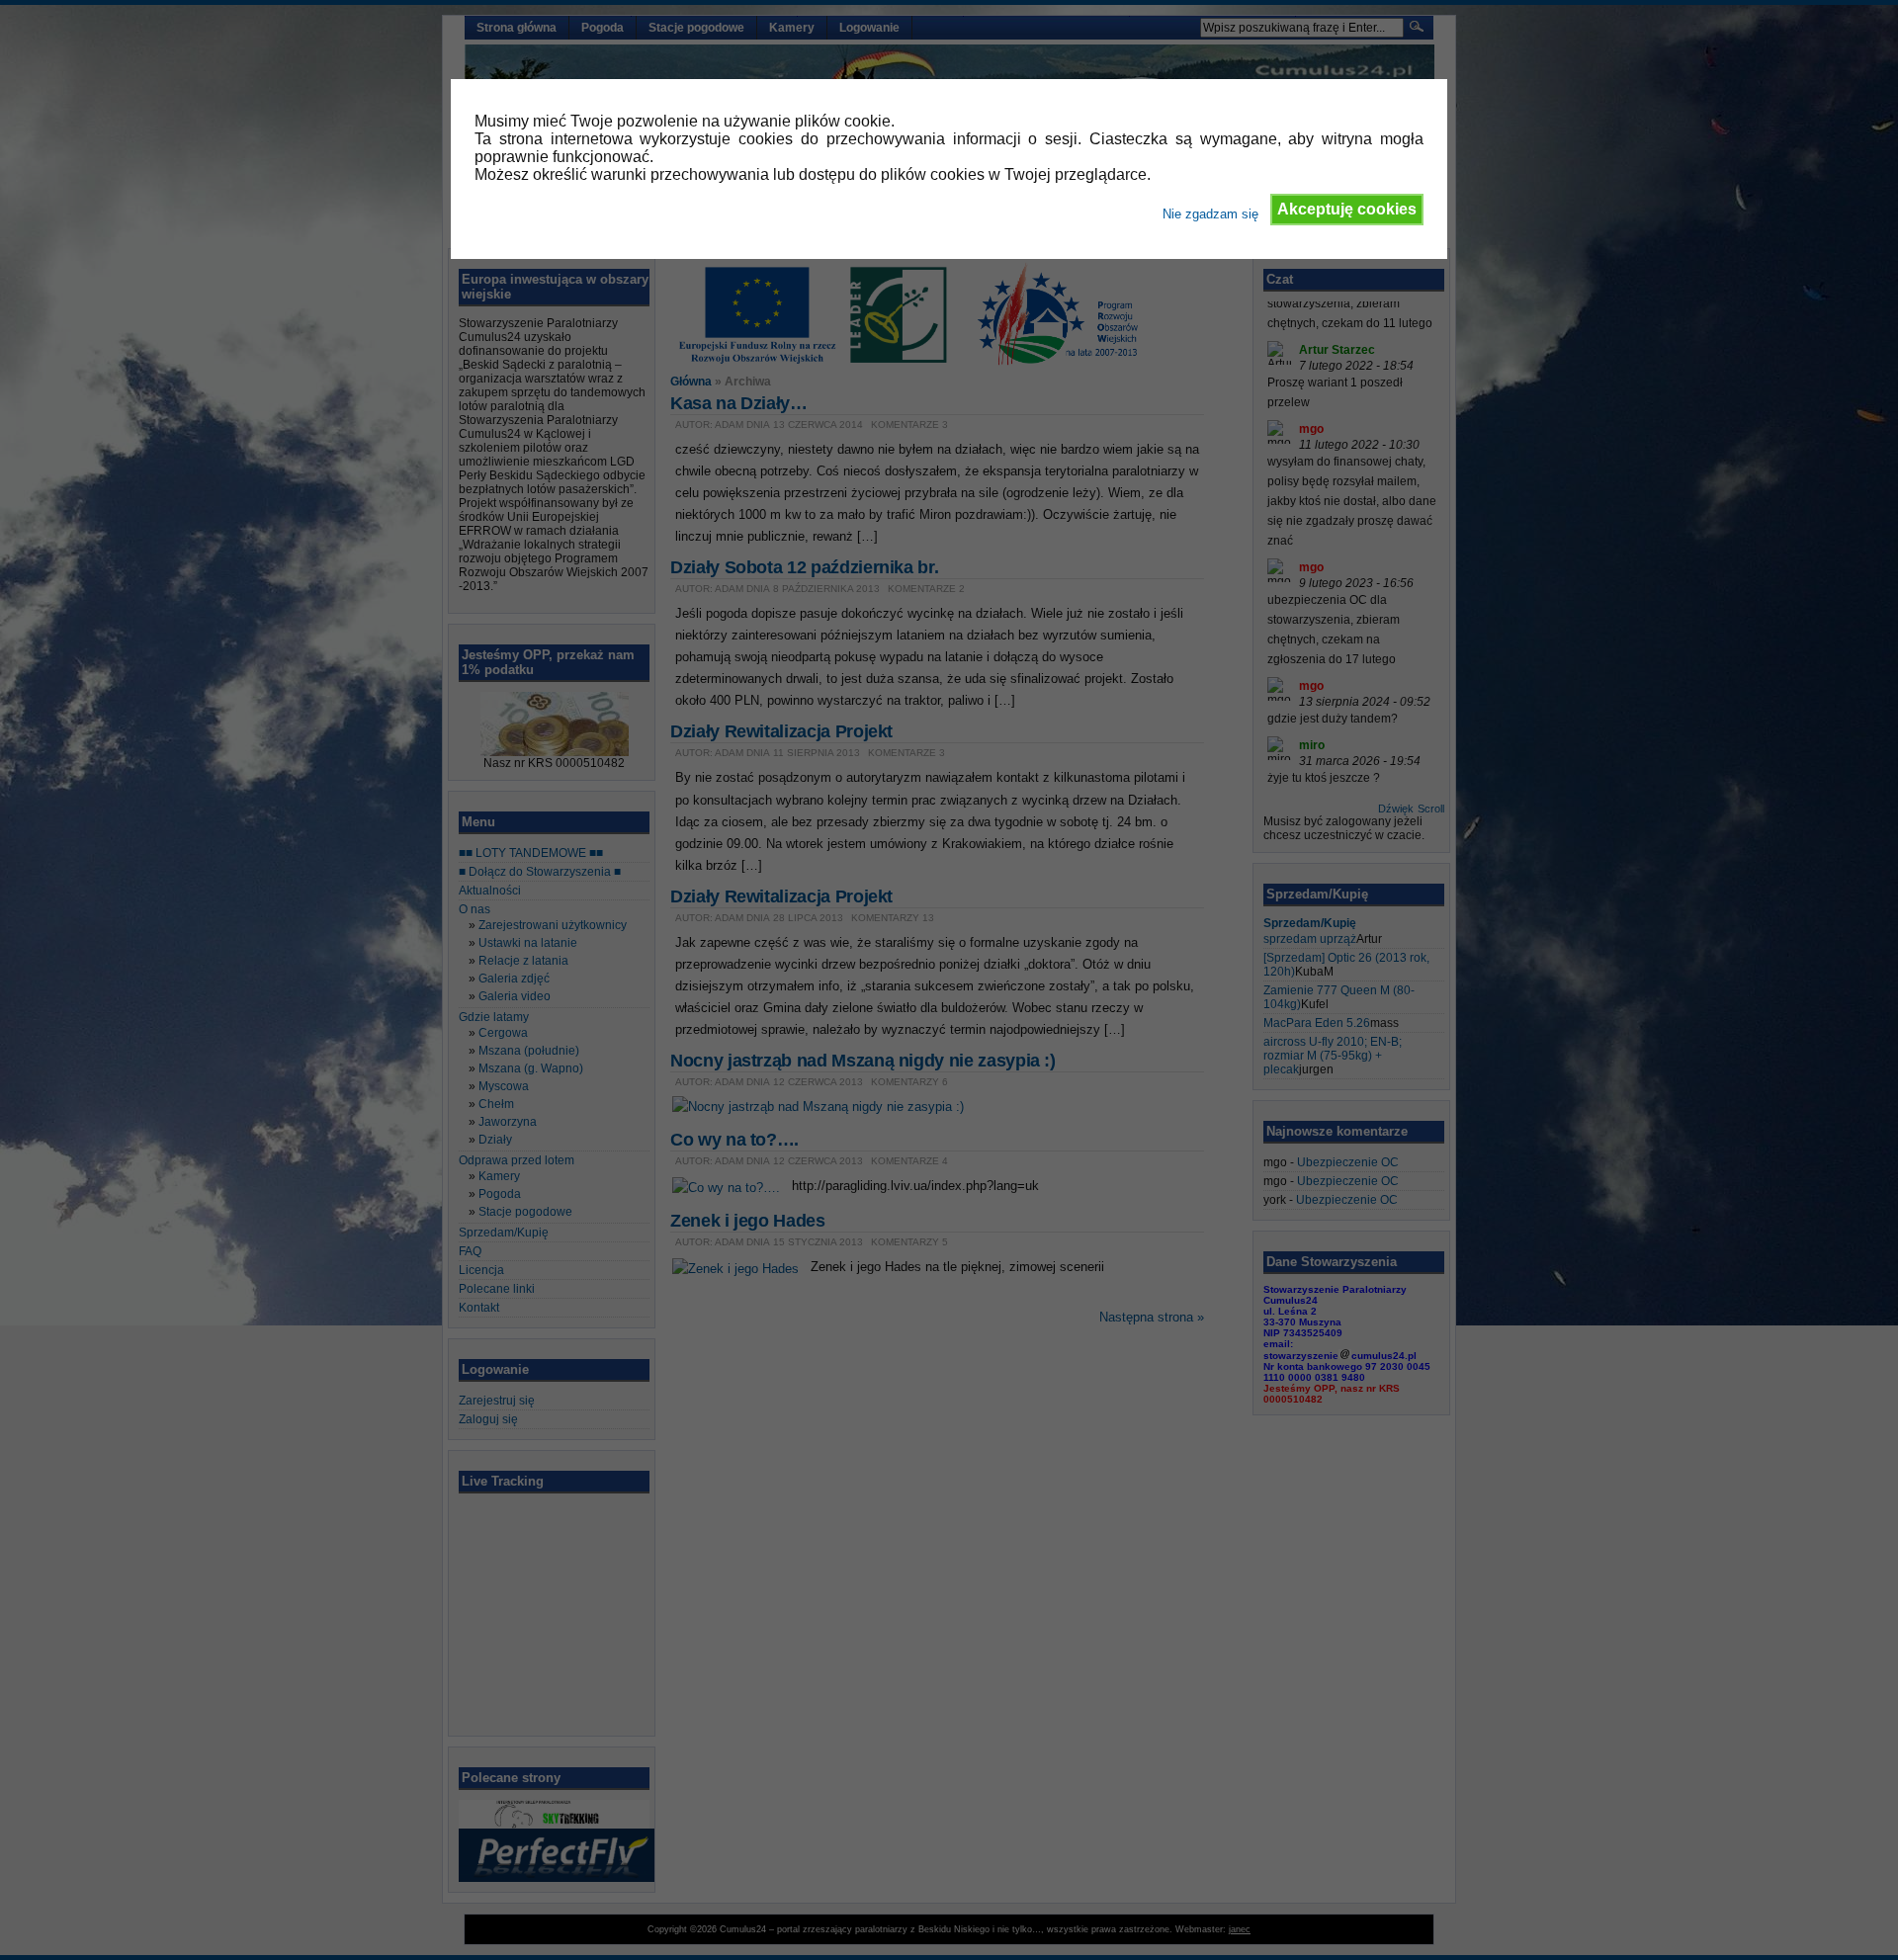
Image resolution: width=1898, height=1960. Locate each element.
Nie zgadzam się (1210, 214)
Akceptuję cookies (1347, 209)
